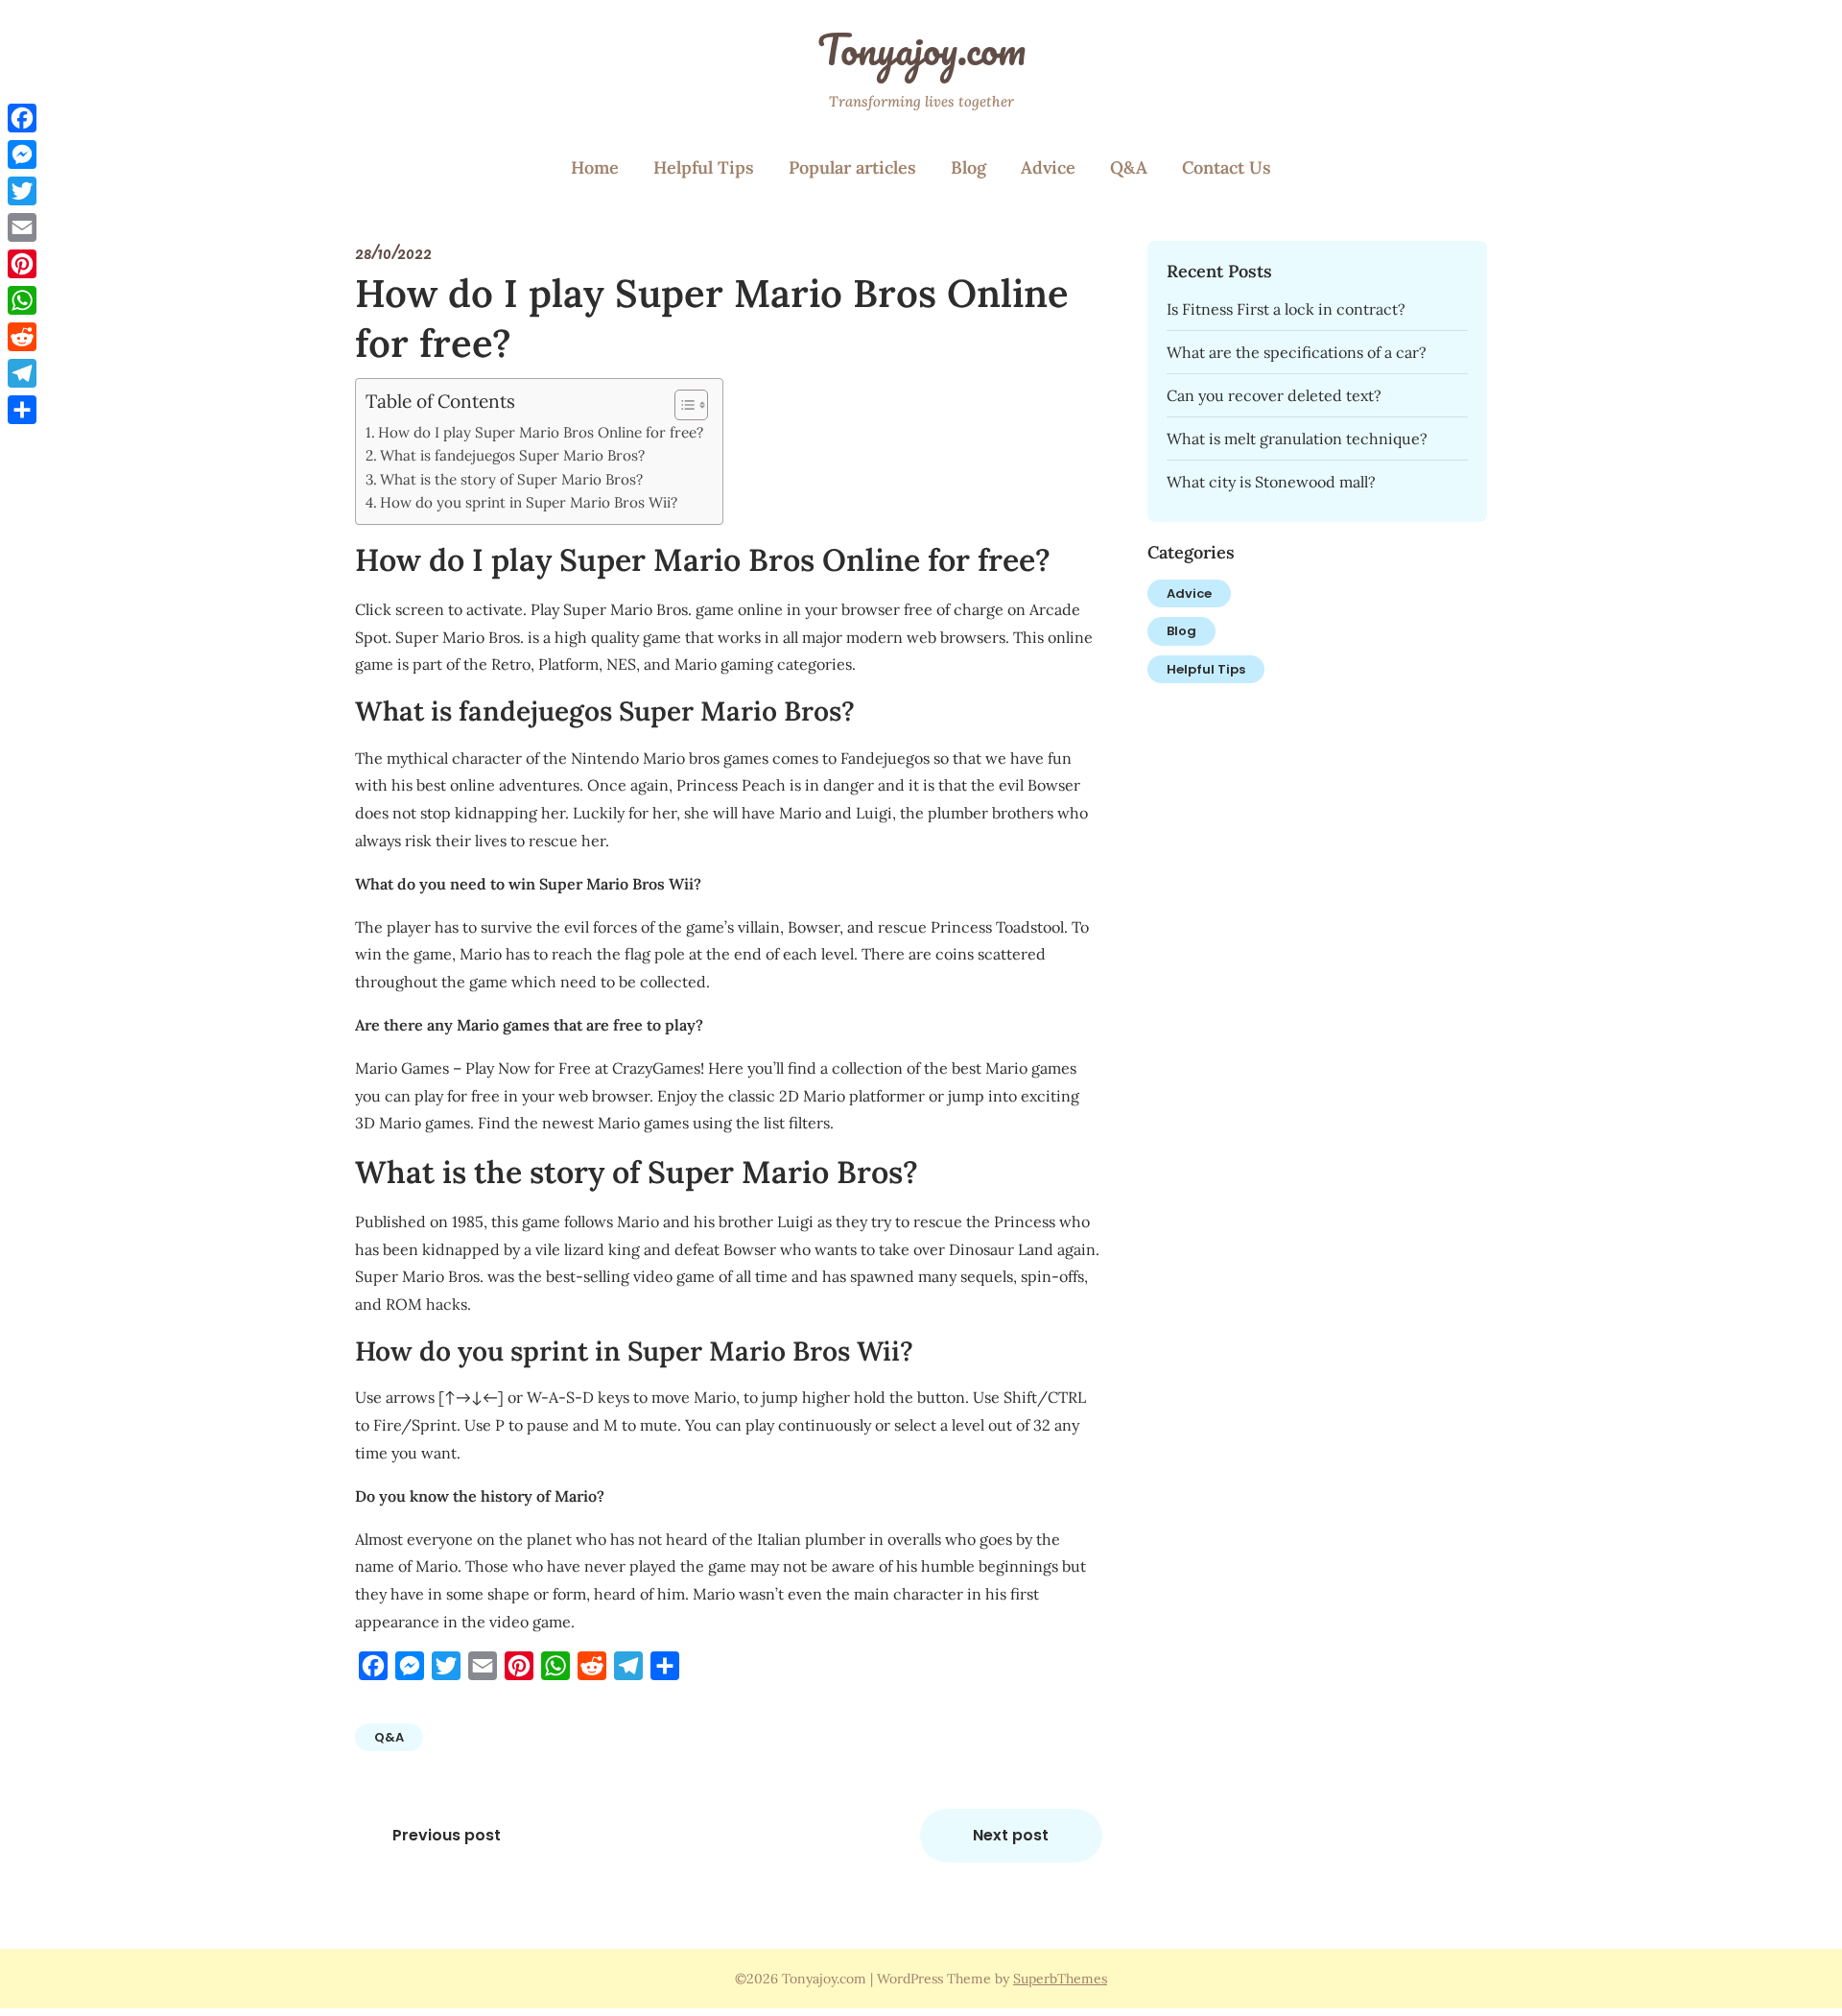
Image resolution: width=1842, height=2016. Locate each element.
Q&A (1129, 167)
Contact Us (1227, 167)
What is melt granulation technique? (1297, 439)
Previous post (447, 1835)
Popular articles (852, 167)
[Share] (22, 410)
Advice (1048, 167)
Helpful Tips (704, 167)
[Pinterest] (22, 264)
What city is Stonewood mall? (1271, 482)
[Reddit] (22, 337)
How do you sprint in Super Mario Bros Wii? (529, 502)
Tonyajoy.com (921, 49)
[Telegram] (22, 373)
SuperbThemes (1060, 1979)
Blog (968, 167)
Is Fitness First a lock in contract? (1286, 309)
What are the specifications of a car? (1297, 352)
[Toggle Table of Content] (682, 405)
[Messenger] (22, 154)
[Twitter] (22, 191)
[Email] (22, 227)
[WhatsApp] (22, 300)
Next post (1011, 1835)
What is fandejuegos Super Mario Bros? (512, 455)
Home (595, 167)
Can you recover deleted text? (1274, 395)
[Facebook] (22, 118)
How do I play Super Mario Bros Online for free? (541, 432)
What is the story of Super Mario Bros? (511, 479)
